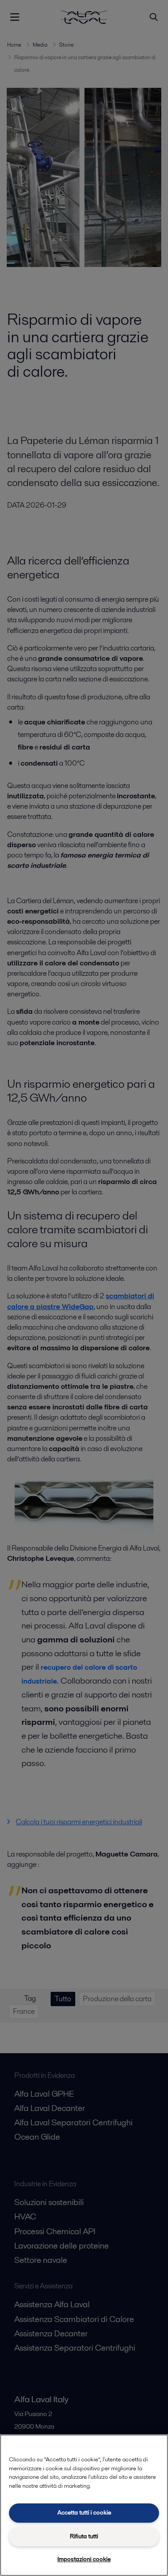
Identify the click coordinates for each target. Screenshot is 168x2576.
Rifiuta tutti (84, 2536)
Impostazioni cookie (84, 2559)
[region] (84, 2505)
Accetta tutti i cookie (84, 2513)
